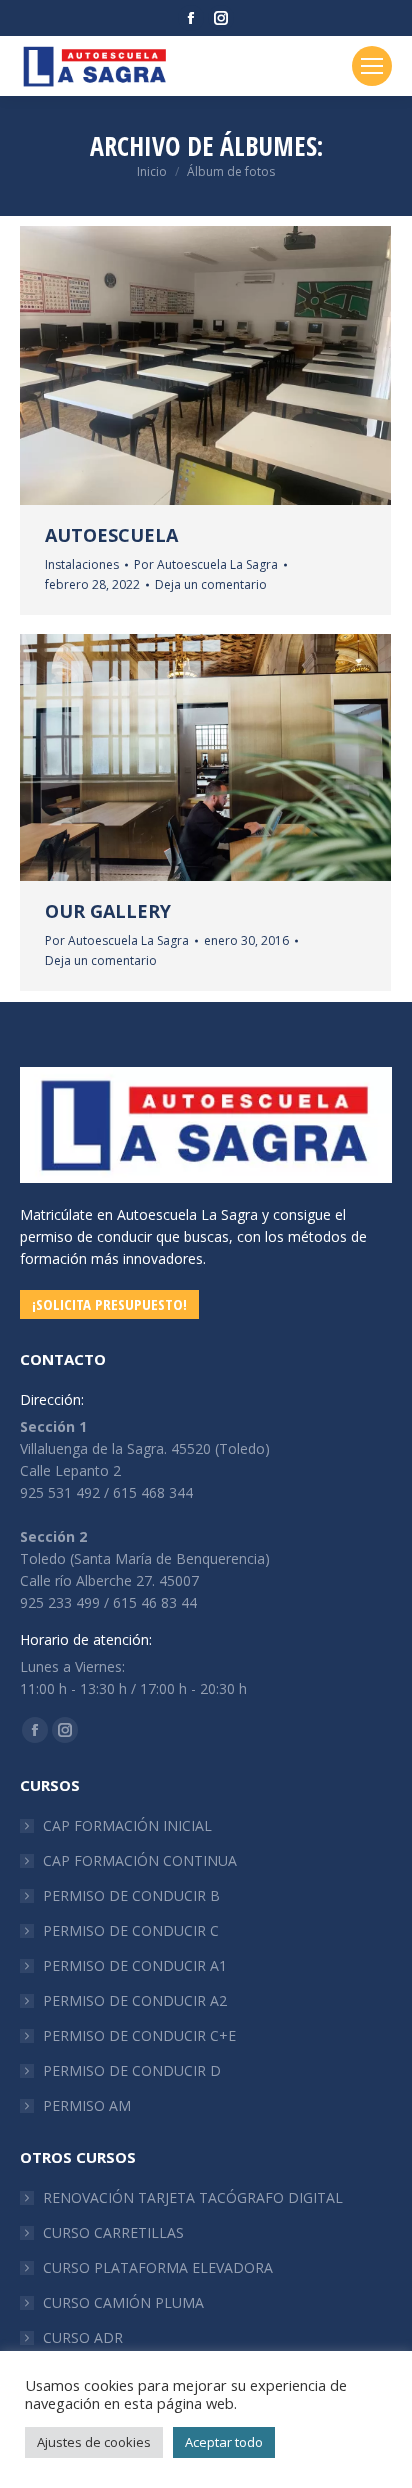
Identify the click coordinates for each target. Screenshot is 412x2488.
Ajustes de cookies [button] (94, 2442)
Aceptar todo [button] (224, 2442)
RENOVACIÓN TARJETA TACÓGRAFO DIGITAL (193, 2197)
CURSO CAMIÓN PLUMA (123, 2302)
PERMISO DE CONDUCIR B (131, 1895)
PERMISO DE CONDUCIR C (131, 1930)
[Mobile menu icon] (372, 66)
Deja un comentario (211, 584)
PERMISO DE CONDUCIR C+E (139, 2035)
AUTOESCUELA (111, 535)
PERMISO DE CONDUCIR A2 (135, 2000)
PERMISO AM (87, 2105)
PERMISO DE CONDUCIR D (132, 2070)
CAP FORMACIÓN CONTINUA (140, 1860)
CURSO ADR (83, 2337)
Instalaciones (82, 564)
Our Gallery (108, 911)
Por (206, 564)
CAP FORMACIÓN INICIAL (127, 1825)
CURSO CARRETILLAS (113, 2232)
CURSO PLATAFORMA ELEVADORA (158, 2267)
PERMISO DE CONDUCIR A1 (135, 1965)
